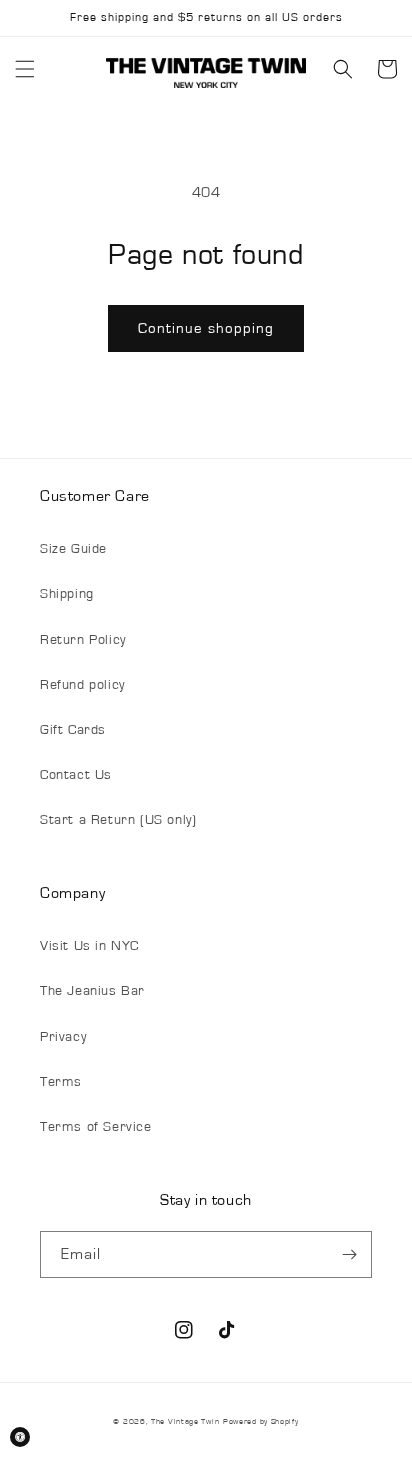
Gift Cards (73, 730)
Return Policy (83, 640)
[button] (25, 69)
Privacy (63, 1037)
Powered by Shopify (261, 1421)
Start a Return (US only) (118, 820)
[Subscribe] (349, 1254)
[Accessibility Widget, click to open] (20, 1437)
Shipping (67, 594)
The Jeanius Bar (92, 991)
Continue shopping (206, 328)
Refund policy (82, 685)
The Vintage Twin (185, 1421)
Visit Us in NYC (89, 946)
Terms (61, 1082)
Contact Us (76, 775)
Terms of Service (96, 1127)
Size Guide (73, 549)
